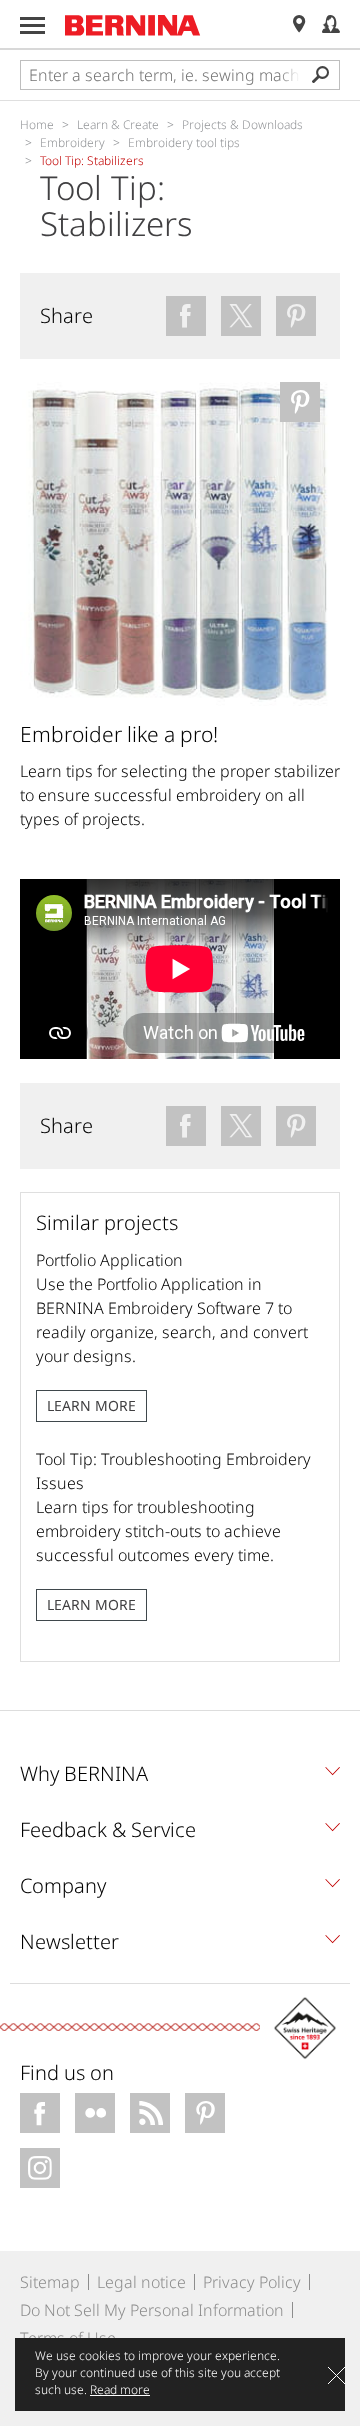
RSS (150, 2113)
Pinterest (205, 2113)
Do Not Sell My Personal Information (152, 2310)
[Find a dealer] (299, 24)
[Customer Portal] (331, 24)
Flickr (95, 2113)
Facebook (40, 2113)
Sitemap (50, 2282)
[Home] (133, 25)
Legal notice (141, 2282)
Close (336, 2375)
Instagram (40, 2168)
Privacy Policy (252, 2282)
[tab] (180, 1779)
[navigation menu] (32, 25)
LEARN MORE (91, 1405)
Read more (120, 2389)
